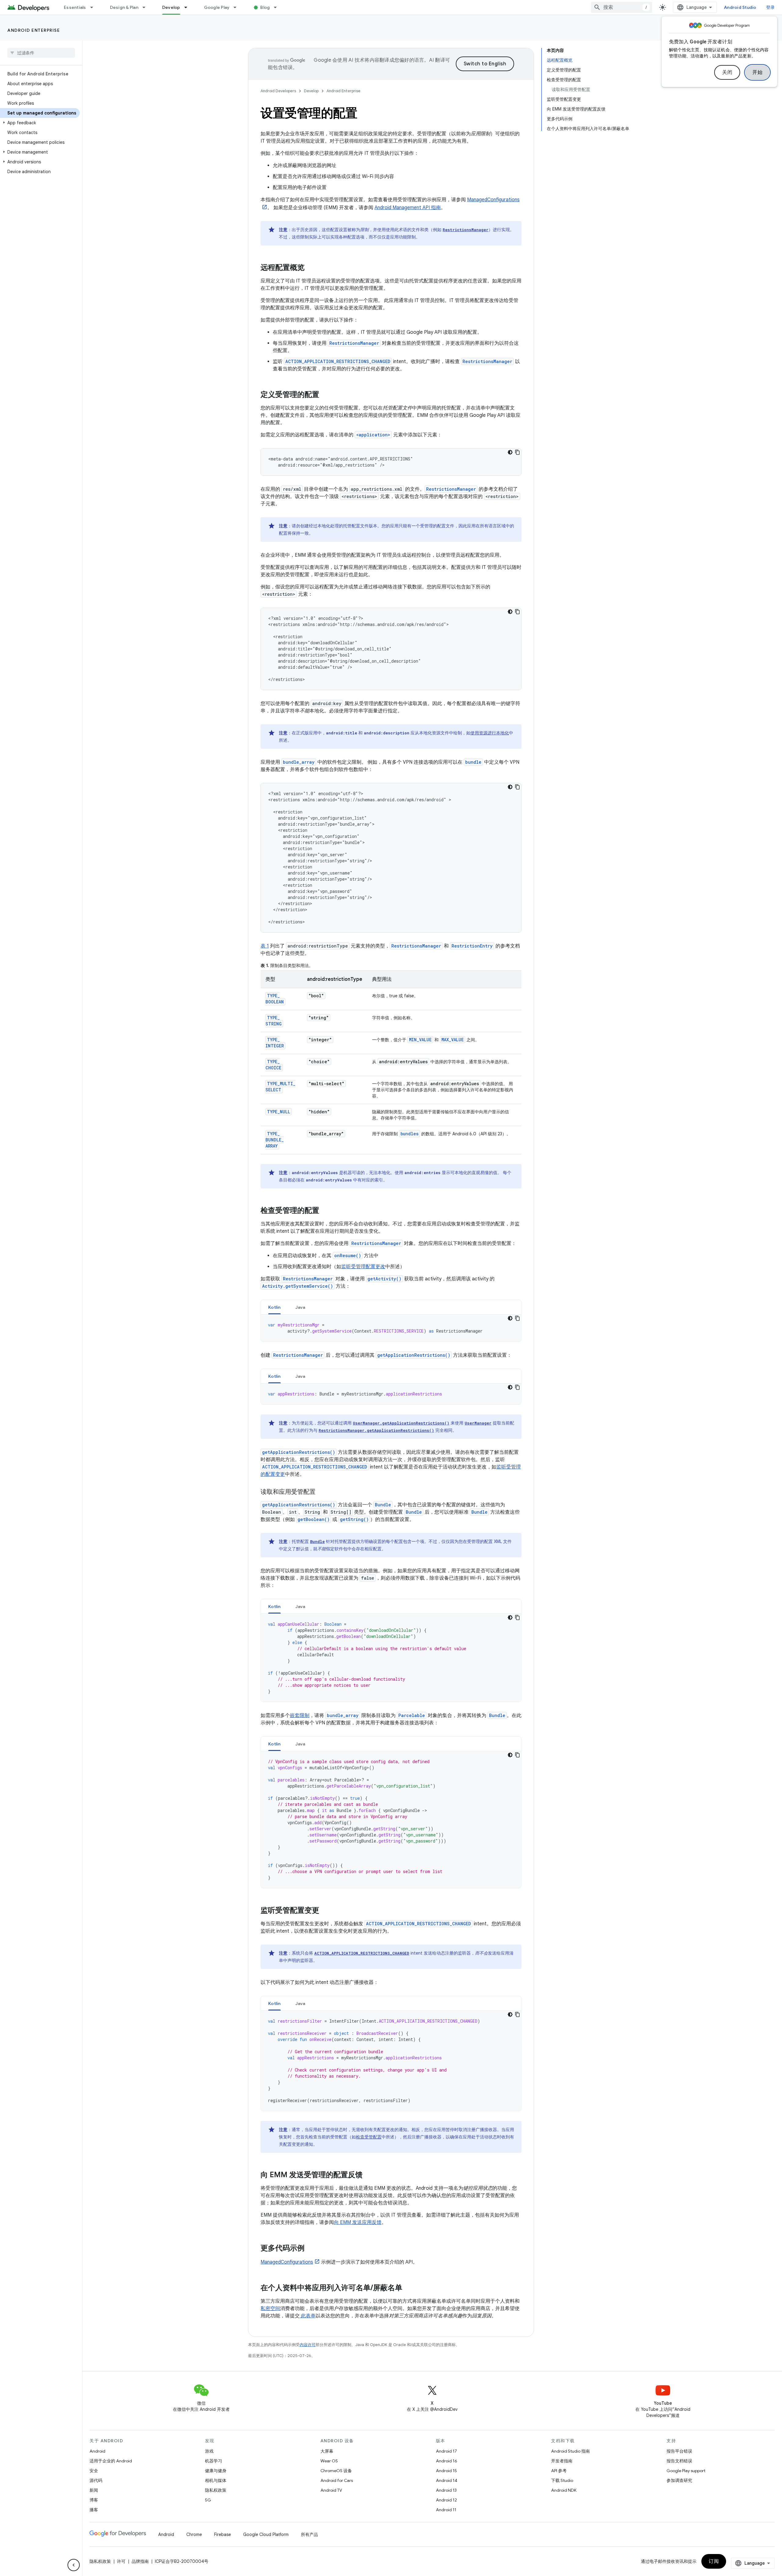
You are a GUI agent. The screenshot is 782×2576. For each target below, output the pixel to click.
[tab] (274, 1307)
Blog (265, 7)
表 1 (265, 946)
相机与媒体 (216, 2480)
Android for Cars (337, 2480)
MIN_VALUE (420, 1040)
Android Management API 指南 (408, 208)
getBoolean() (314, 1519)
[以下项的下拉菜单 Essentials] (94, 7)
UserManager (478, 1423)
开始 (757, 72)
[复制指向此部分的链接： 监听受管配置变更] (327, 1911)
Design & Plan (124, 7)
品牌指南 (140, 2561)
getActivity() (384, 1279)
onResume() (348, 1255)
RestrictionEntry (472, 946)
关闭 (727, 72)
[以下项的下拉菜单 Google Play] (238, 7)
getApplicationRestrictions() (414, 1355)
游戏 (209, 2451)
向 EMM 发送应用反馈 (358, 2222)
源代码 (96, 2480)
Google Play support (686, 2471)
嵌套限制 (300, 1716)
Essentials (75, 7)
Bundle (383, 1505)
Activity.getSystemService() (298, 1286)
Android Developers (278, 91)
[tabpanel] (391, 1328)
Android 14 (447, 2480)
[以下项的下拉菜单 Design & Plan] (147, 7)
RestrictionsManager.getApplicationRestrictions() (376, 1430)
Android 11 (446, 2510)
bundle (473, 762)
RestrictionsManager (466, 230)
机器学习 (214, 2461)
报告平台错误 (679, 2451)
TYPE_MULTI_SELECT (280, 1087)
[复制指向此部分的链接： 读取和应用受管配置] (323, 1492)
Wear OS (329, 2461)
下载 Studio (562, 2480)
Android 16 (447, 2461)
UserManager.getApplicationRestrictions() (401, 1423)
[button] (40, 123)
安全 (94, 2471)
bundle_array (299, 762)
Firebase (223, 2534)
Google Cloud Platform (266, 2534)
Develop (171, 7)
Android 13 (446, 2490)
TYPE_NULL (279, 1112)
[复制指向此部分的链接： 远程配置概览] (312, 268)
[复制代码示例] (517, 452)
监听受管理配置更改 (363, 1267)
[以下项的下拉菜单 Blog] (278, 7)
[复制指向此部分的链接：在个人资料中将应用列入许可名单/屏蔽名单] (408, 2288)
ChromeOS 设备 (336, 2471)
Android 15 (446, 2471)
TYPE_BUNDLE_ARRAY (275, 1140)
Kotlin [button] (274, 1307)
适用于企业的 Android (111, 2461)
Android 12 (446, 2500)
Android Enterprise (34, 30)
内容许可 (308, 2345)
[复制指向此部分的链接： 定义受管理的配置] (327, 395)
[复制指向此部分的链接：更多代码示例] (311, 2249)
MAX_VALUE (453, 1040)
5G (208, 2500)
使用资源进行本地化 (490, 733)
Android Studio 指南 (570, 2451)
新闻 (94, 2490)
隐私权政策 (216, 2490)
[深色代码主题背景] (510, 452)
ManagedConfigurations (287, 2262)
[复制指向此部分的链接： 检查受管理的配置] (327, 1211)
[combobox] (622, 7)
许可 (121, 2561)
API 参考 (559, 2471)
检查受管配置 (369, 2137)
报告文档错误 (679, 2461)
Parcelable (412, 1715)
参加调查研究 (679, 2480)
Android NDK (564, 2490)
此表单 (308, 2316)
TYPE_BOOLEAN (275, 999)
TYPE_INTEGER (275, 1043)
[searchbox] (41, 53)
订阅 (714, 2561)
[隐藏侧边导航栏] (74, 2565)
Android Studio (740, 7)
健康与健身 (216, 2471)
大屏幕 (327, 2451)
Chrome (194, 2534)
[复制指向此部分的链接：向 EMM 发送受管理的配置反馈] (369, 2175)
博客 (94, 2500)
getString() (354, 1519)
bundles (409, 1134)
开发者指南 (562, 2461)
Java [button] (300, 1307)
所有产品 (309, 2534)
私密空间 (270, 2309)
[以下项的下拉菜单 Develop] (188, 7)
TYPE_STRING (274, 1021)
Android (97, 2451)
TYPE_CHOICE (273, 1065)
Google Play (217, 7)
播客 (94, 2510)
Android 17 (446, 2451)
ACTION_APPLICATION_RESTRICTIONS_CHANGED (338, 361)
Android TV (331, 2490)
